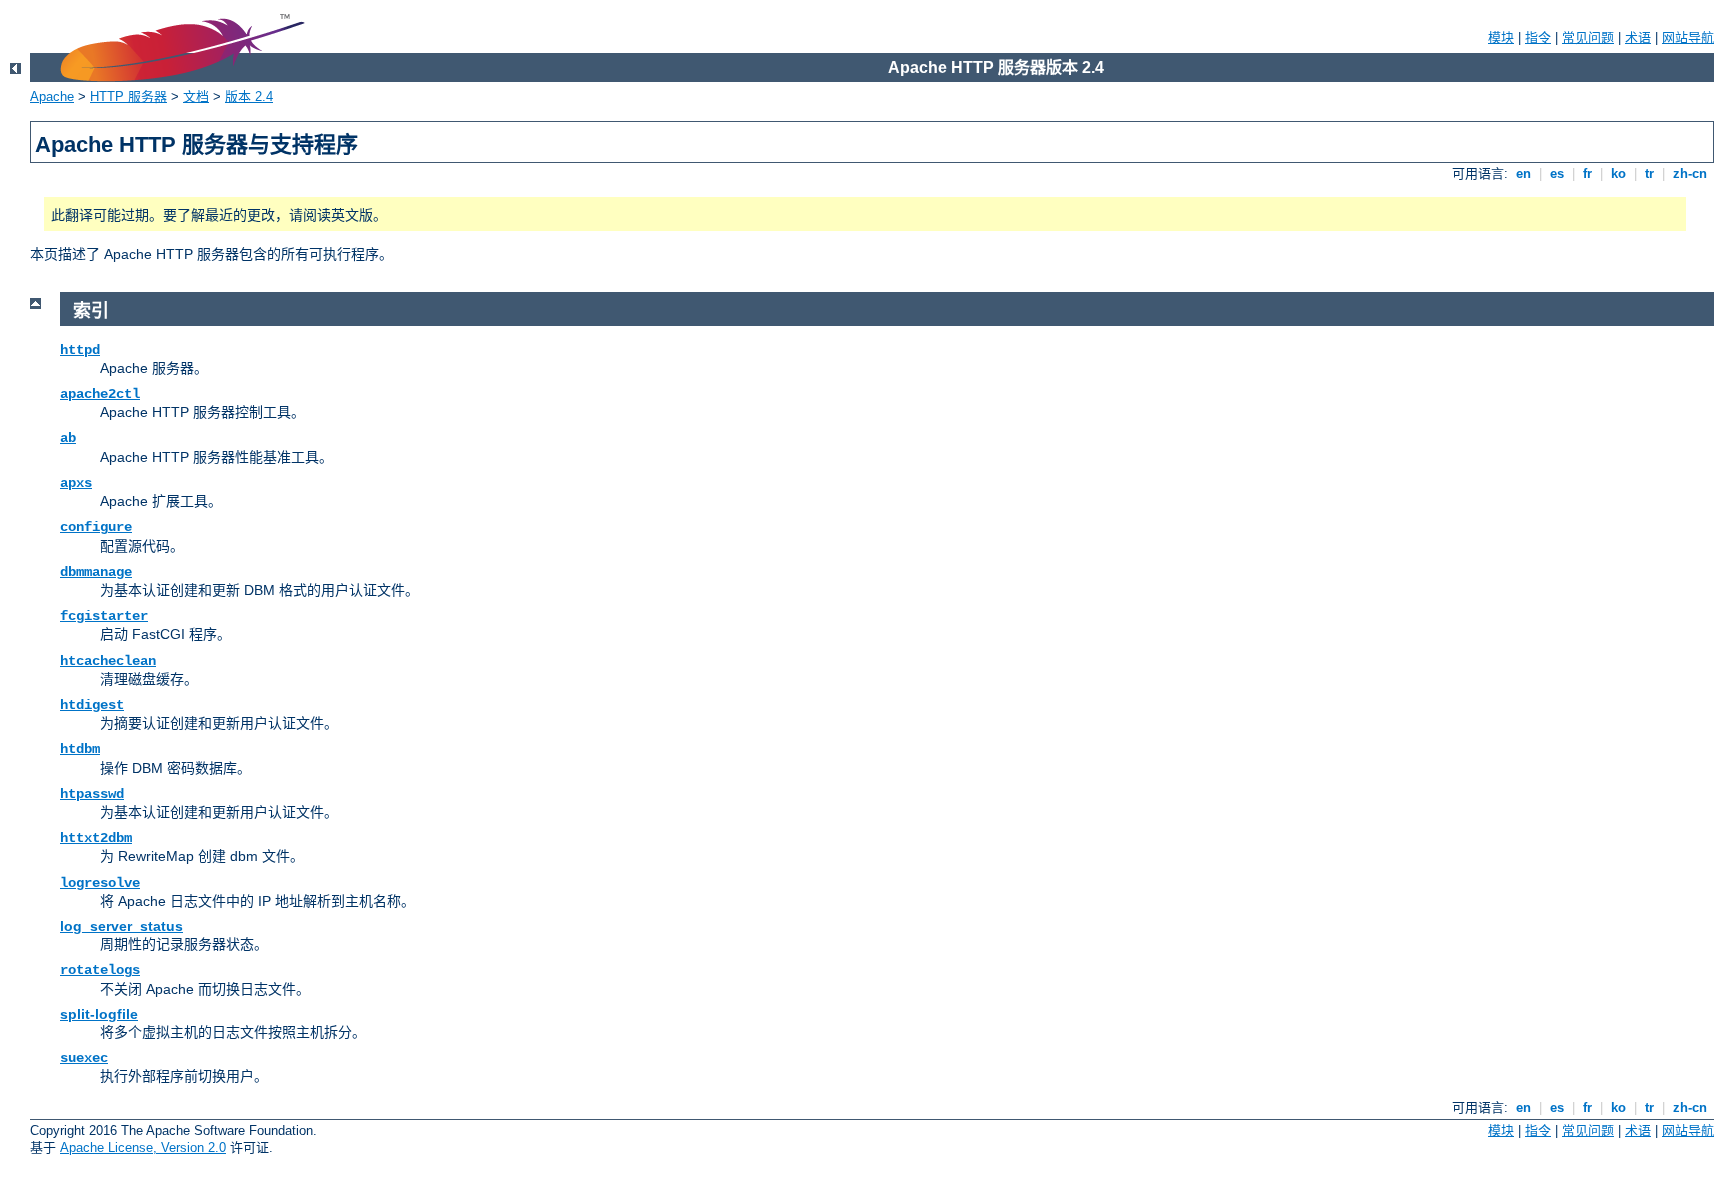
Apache (52, 96)
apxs (76, 483)
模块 (1501, 37)
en (1523, 173)
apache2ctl (100, 394)
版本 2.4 (249, 96)
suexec (84, 1058)
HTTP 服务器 (128, 96)
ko (1618, 173)
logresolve (100, 883)
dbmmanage (96, 572)
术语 (1638, 37)
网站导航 (1688, 37)
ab (68, 438)
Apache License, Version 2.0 (143, 1147)
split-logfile (99, 1014)
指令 (1538, 37)
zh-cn (1690, 173)
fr (1587, 173)
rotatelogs (100, 970)
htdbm (80, 749)
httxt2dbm (96, 838)
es (1557, 173)
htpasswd (92, 794)
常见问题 (1588, 37)
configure (96, 527)
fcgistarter (104, 616)
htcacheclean (108, 661)
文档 (196, 96)
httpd (80, 350)
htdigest (92, 705)
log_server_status (121, 926)
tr (1649, 173)
